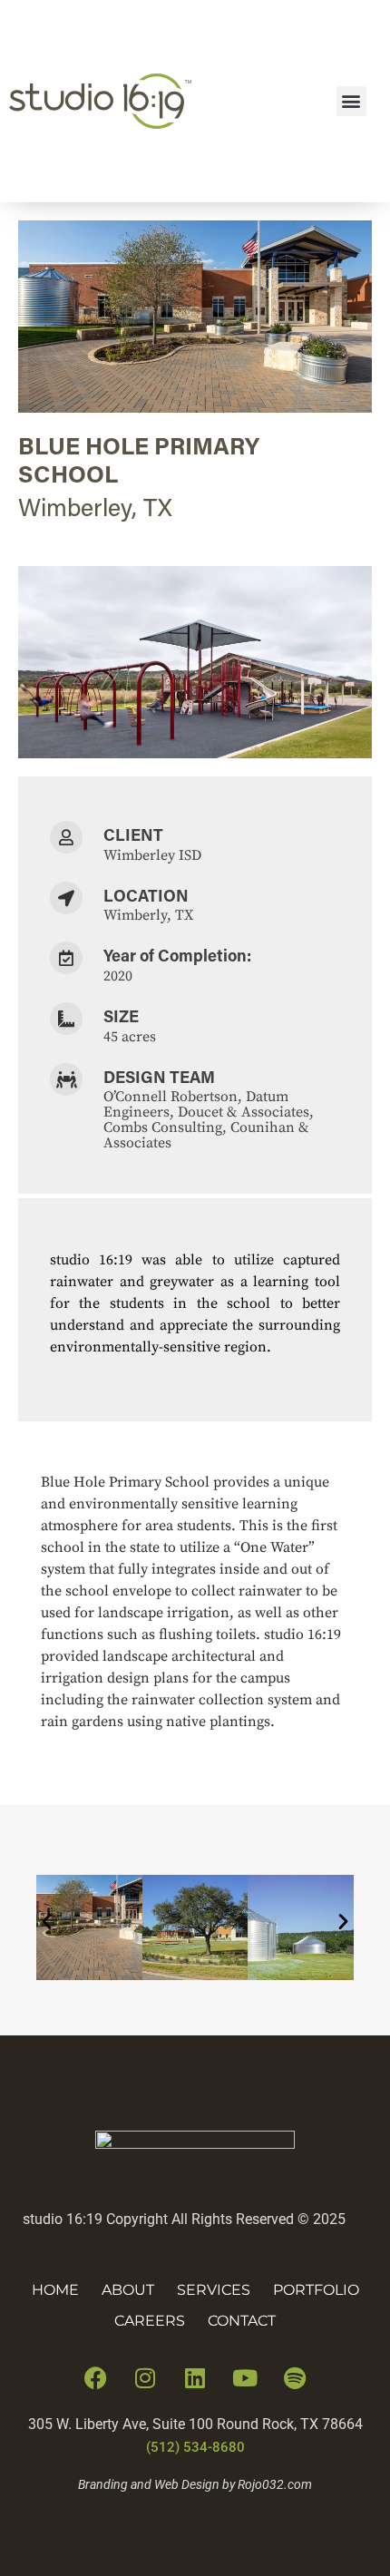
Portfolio (316, 2290)
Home (55, 2290)
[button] (351, 101)
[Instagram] (145, 2377)
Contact (242, 2321)
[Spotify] (295, 2377)
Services (214, 2290)
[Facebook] (95, 2377)
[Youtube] (245, 2377)
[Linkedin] (195, 2377)
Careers (150, 2321)
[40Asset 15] (195, 2143)
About (128, 2290)
